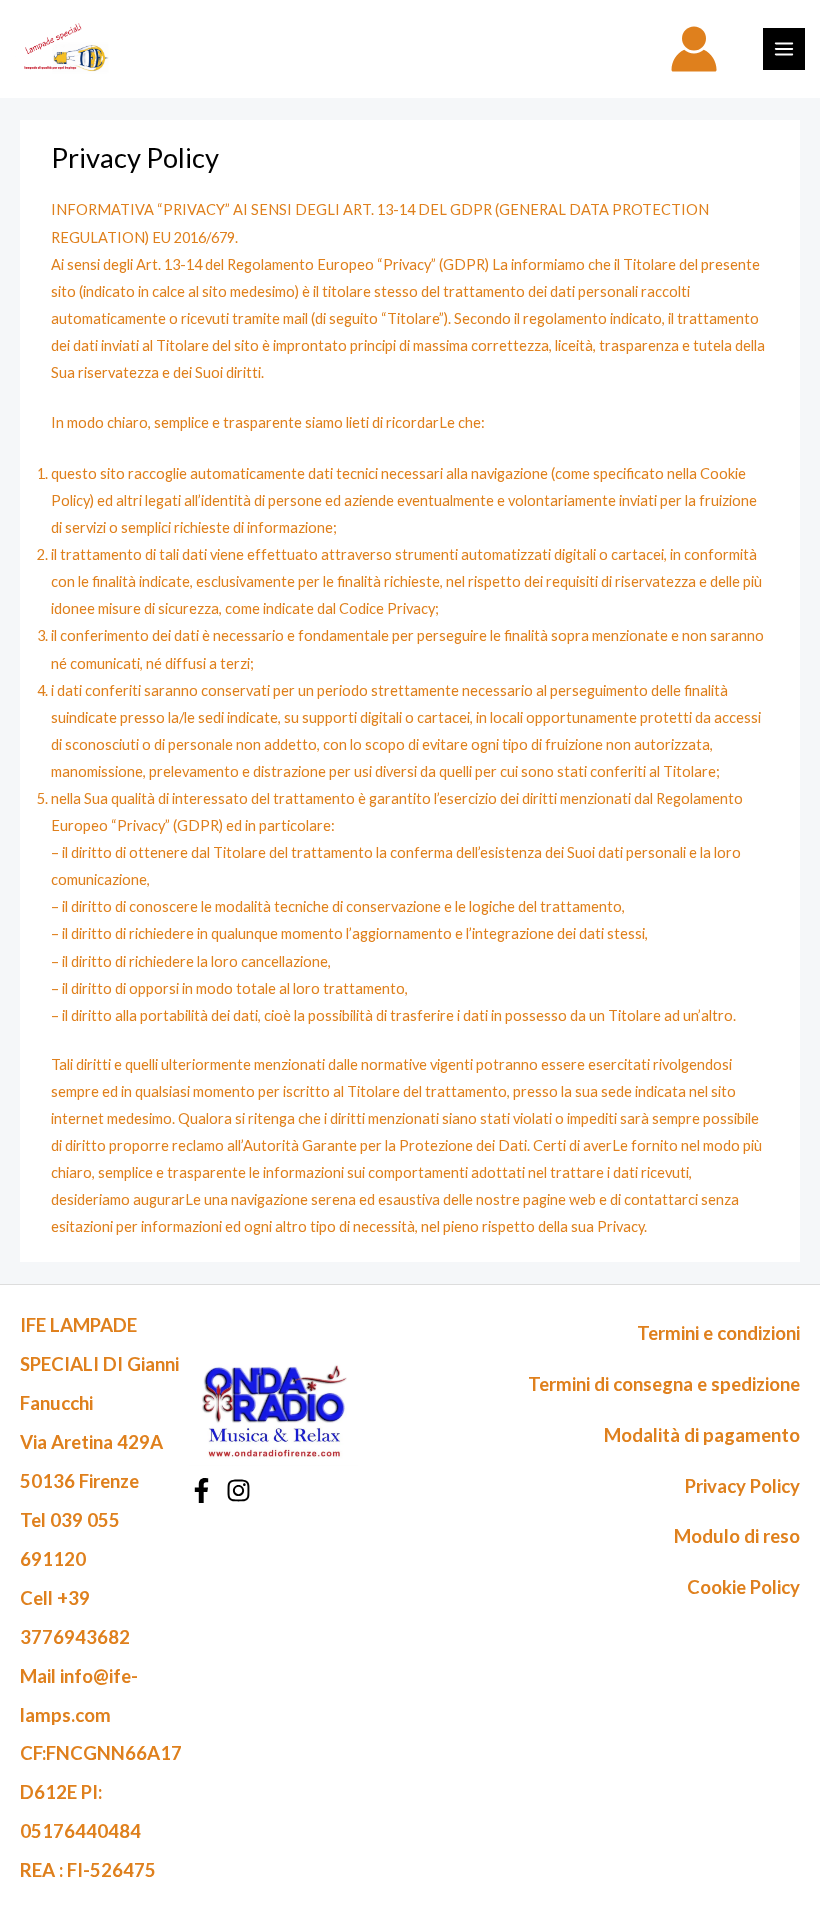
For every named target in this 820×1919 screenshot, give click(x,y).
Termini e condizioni (718, 1333)
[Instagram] (238, 1490)
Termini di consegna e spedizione (664, 1384)
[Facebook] (201, 1490)
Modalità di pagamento (702, 1435)
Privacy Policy (742, 1486)
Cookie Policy (743, 1587)
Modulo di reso (737, 1536)
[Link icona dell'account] (694, 49)
